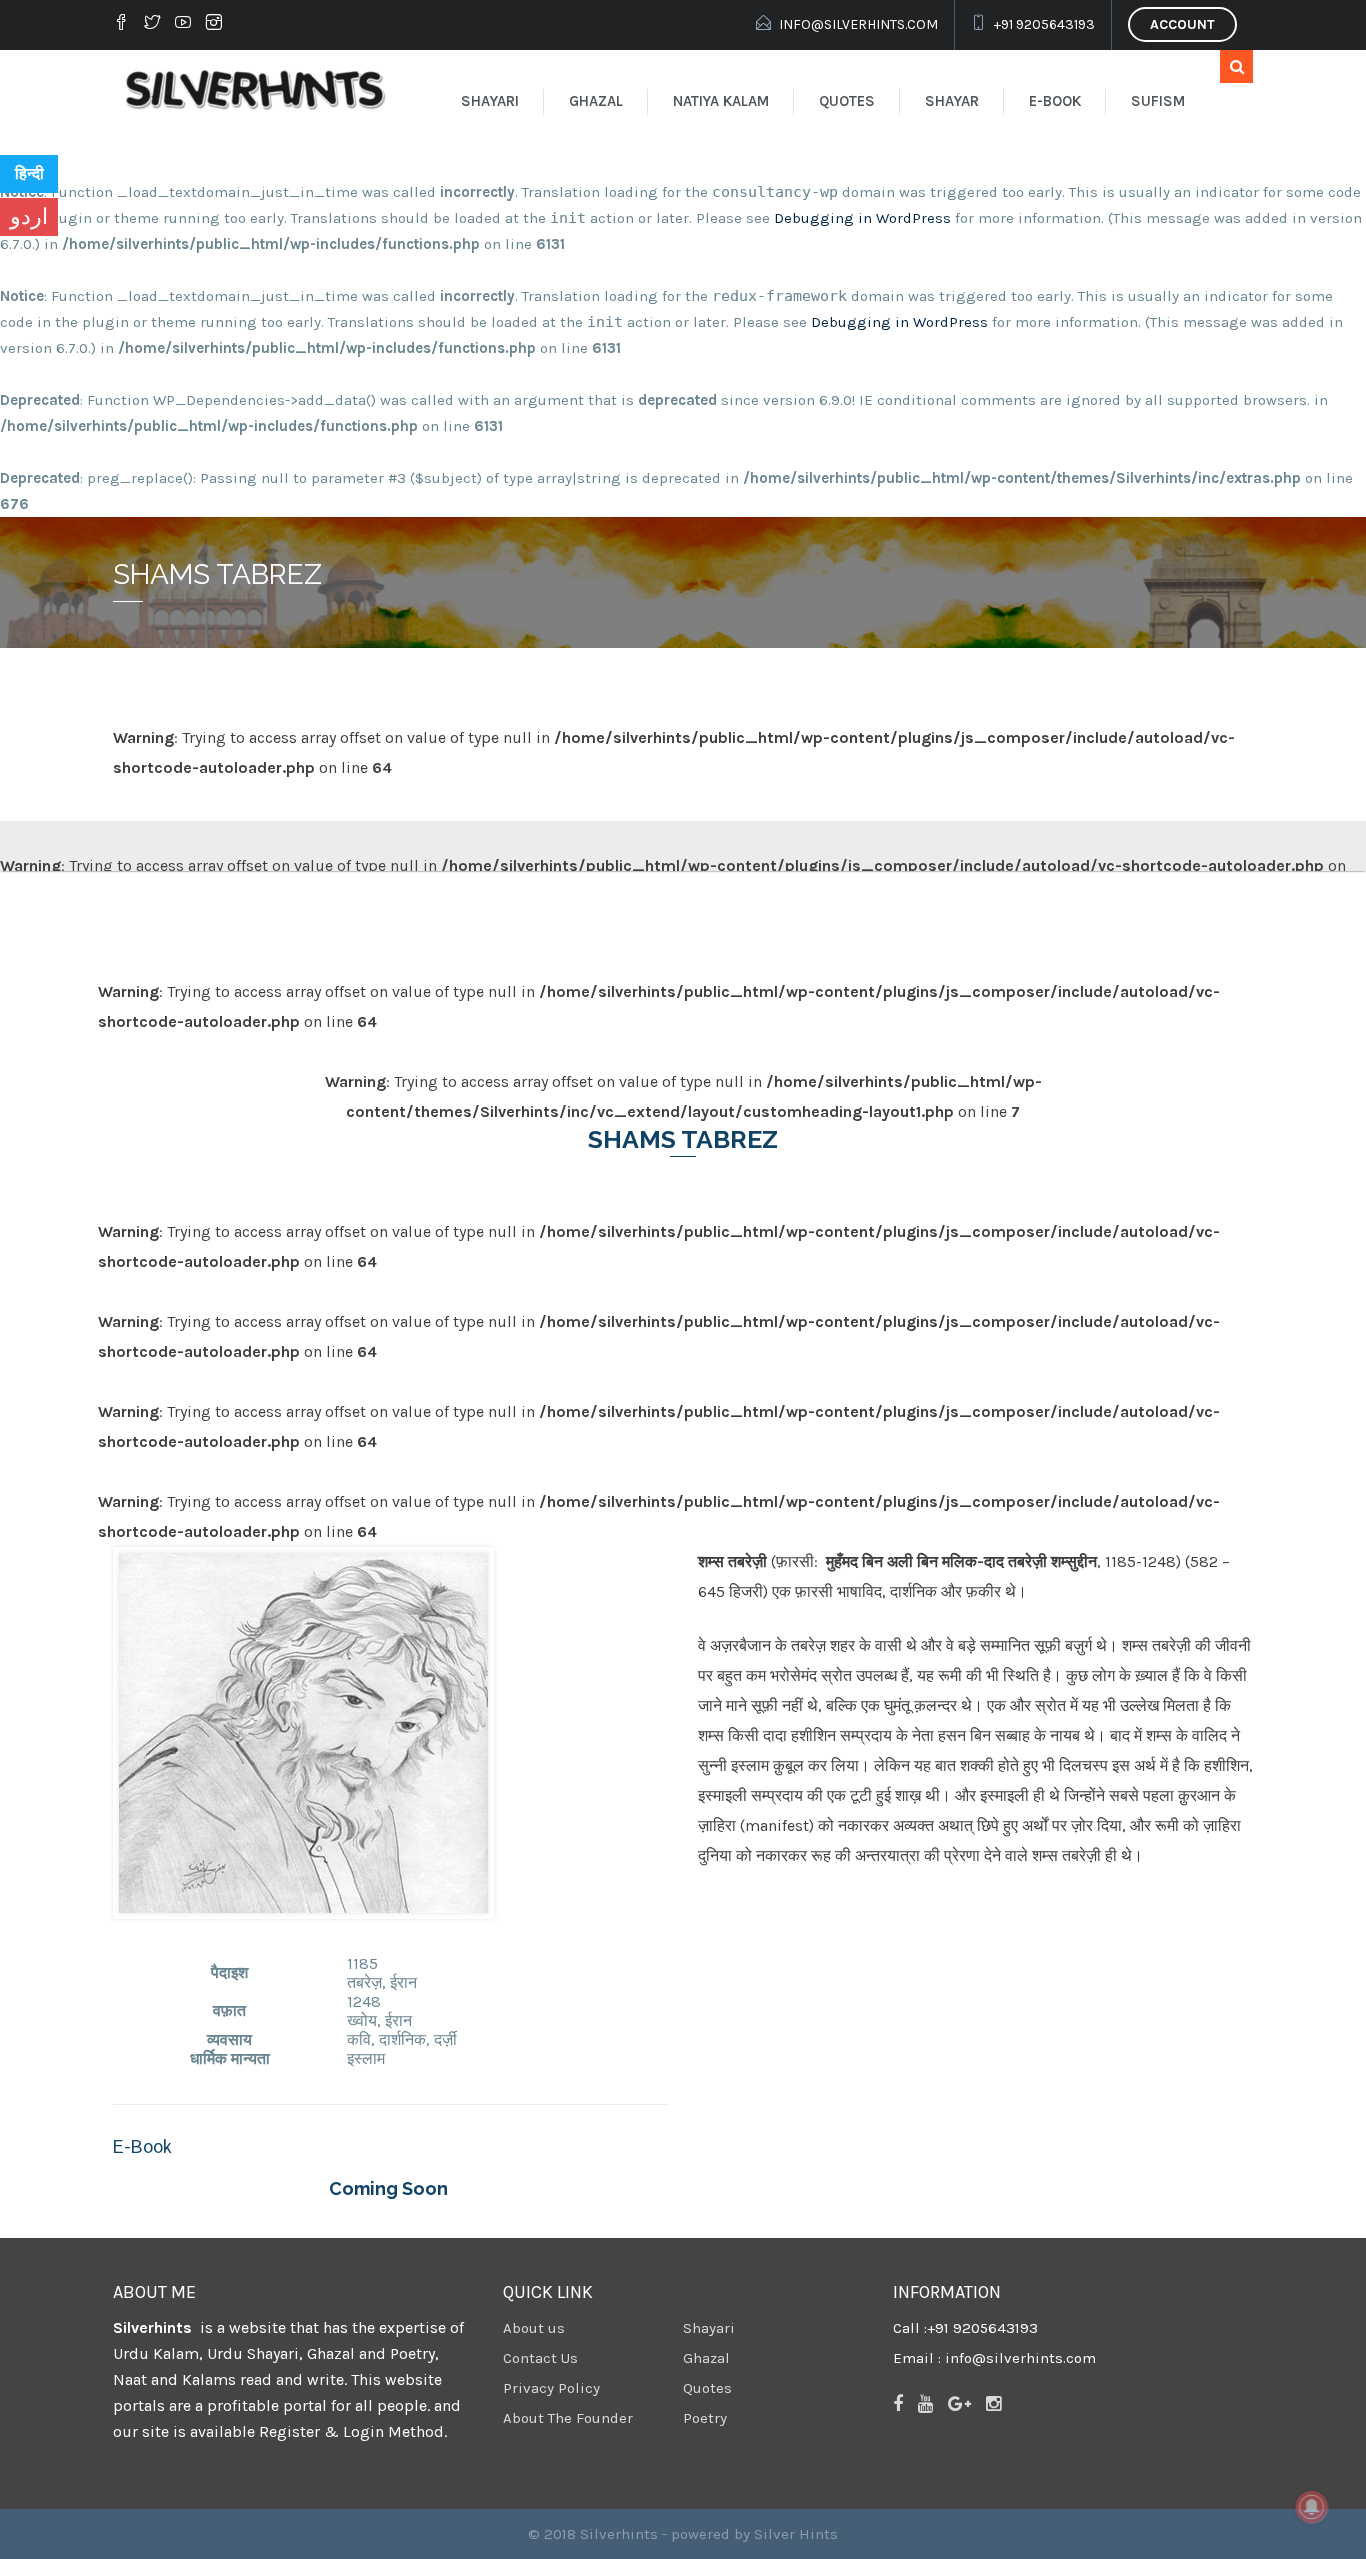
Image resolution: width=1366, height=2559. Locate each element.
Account (1182, 24)
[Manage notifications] (1312, 2507)
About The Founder (568, 2418)
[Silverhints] (259, 89)
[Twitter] (152, 22)
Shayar (952, 101)
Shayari (490, 101)
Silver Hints (796, 2534)
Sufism (1158, 101)
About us (534, 2328)
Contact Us (540, 2358)
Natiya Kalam (721, 101)
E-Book (1055, 101)
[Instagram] (214, 22)
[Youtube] (183, 22)
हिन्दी (29, 173)
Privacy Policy (551, 2388)
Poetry (705, 2418)
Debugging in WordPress (862, 218)
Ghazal (596, 101)
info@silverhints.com (858, 24)
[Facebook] (124, 22)
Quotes (847, 101)
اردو (29, 217)
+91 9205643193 (1044, 24)
